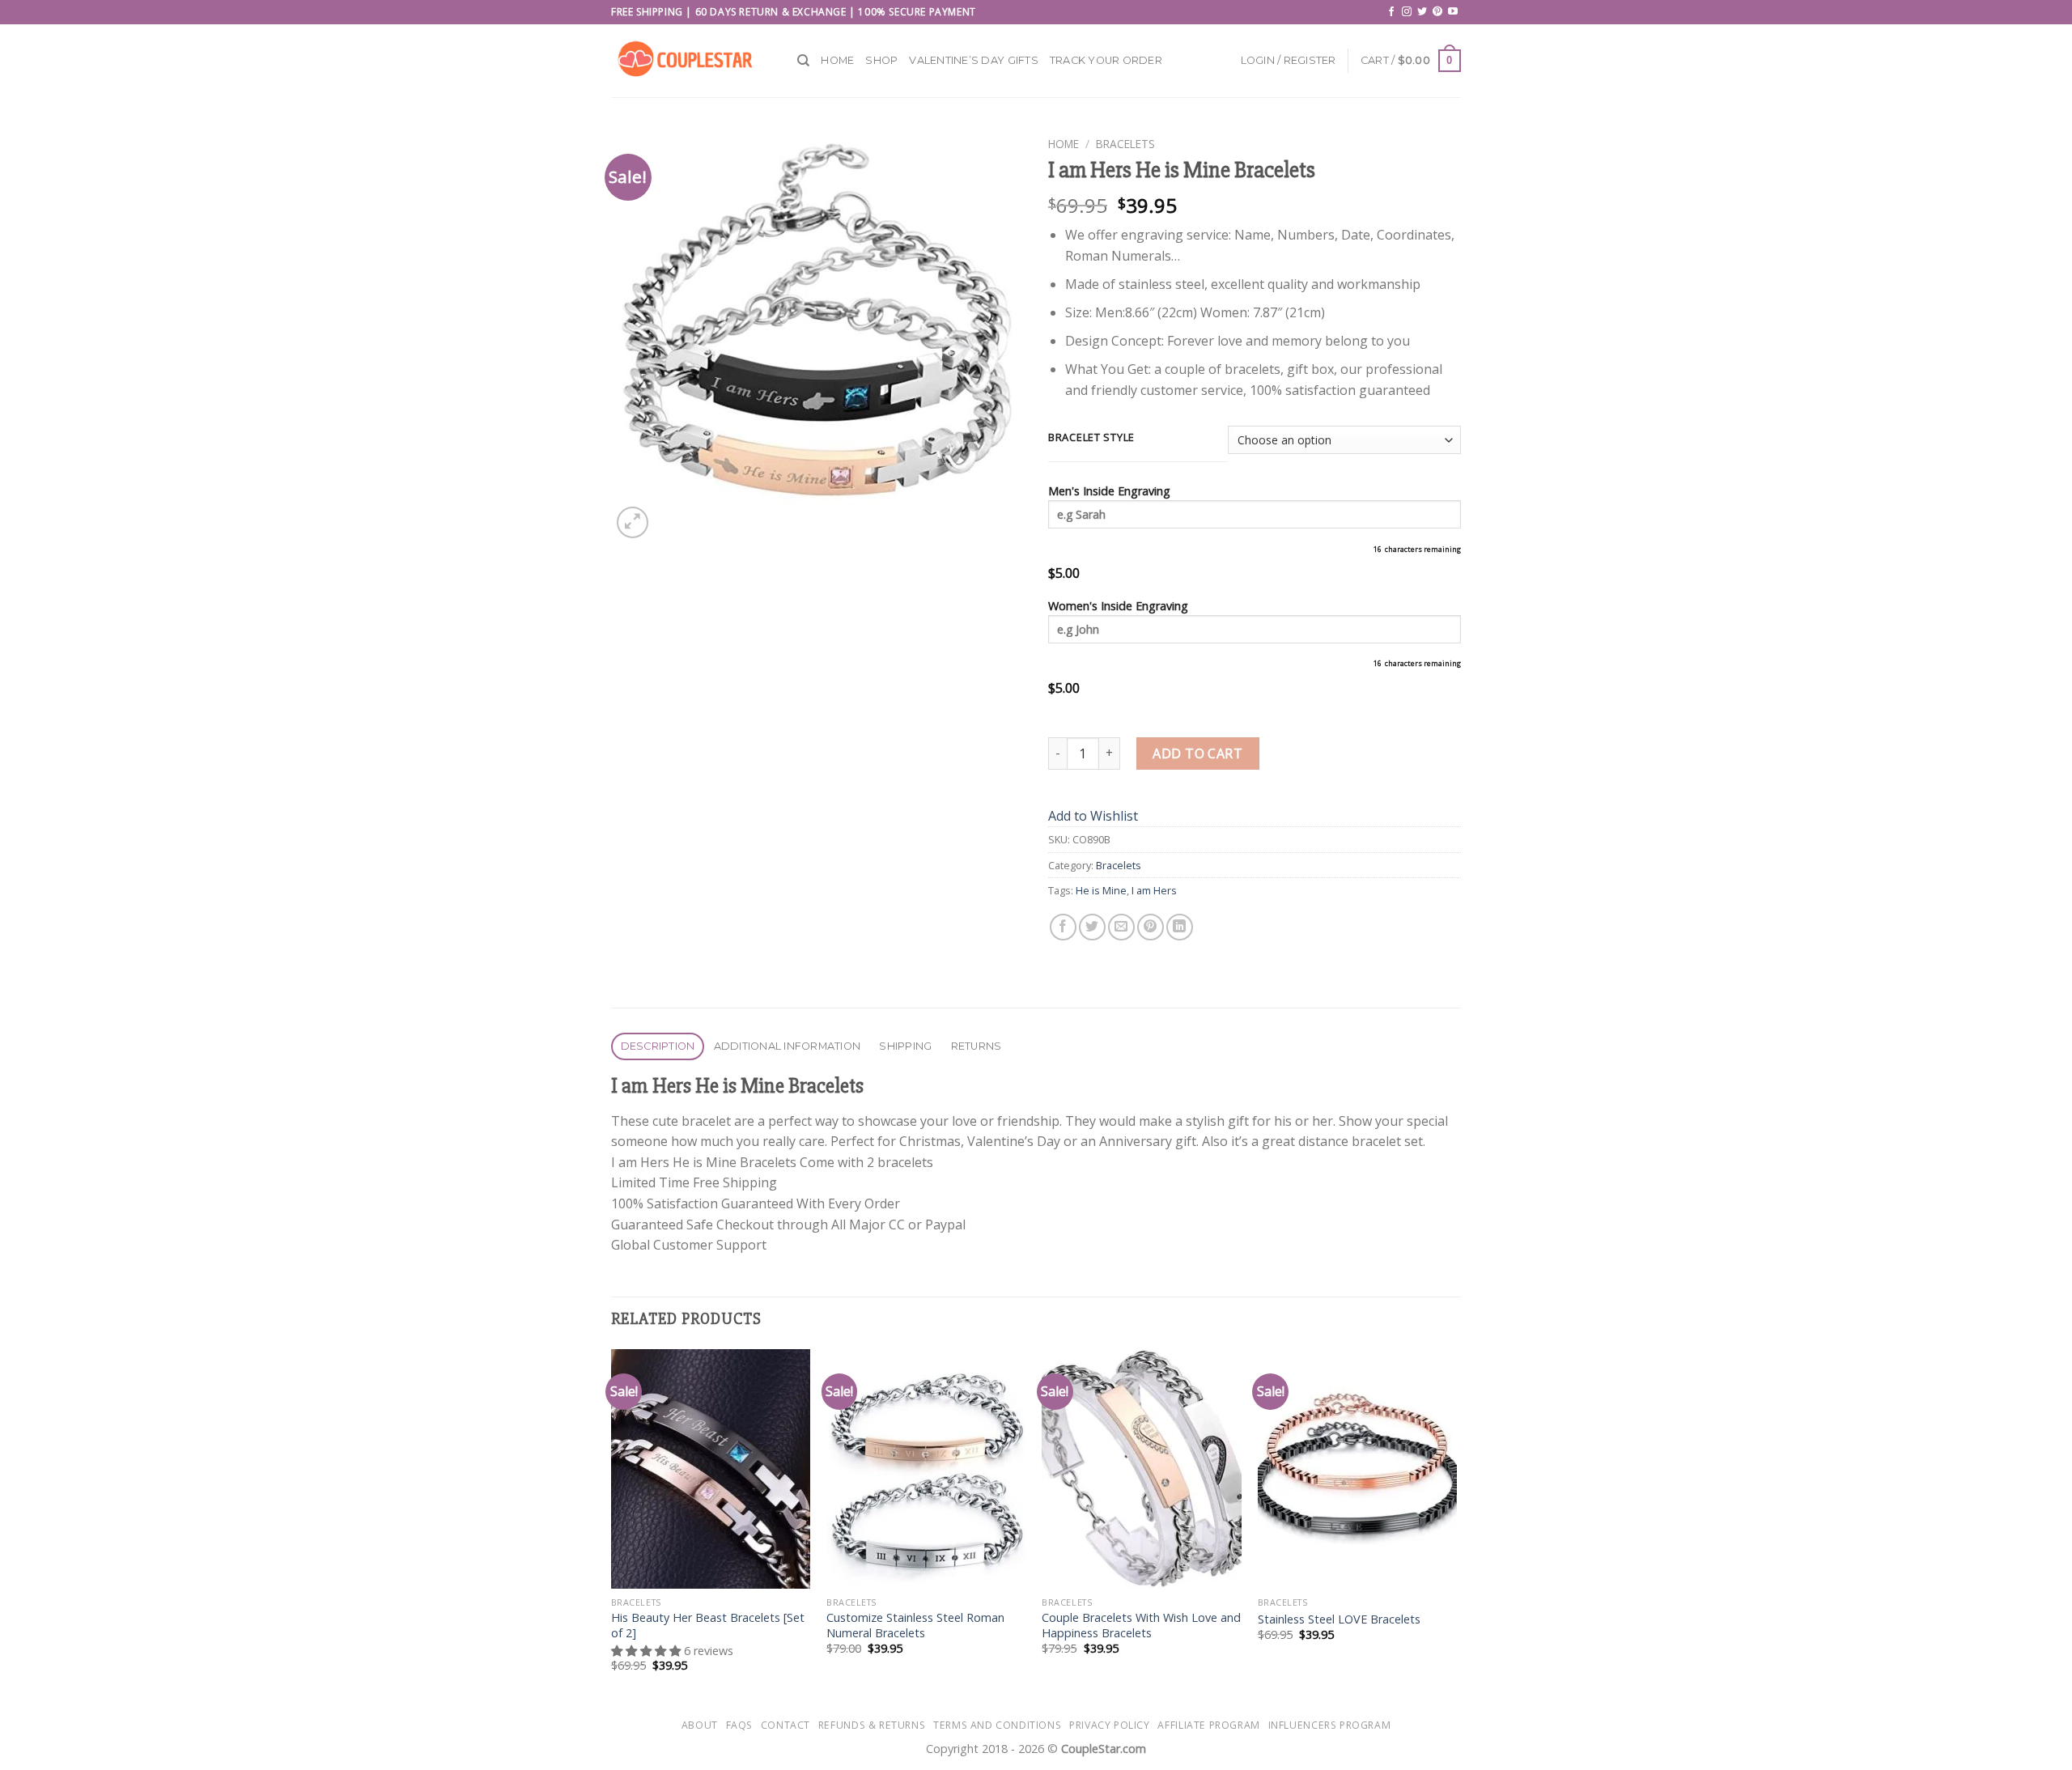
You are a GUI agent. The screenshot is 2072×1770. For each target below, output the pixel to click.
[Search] (803, 61)
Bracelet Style (1091, 438)
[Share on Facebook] (1063, 927)
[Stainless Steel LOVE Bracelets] (1358, 1469)
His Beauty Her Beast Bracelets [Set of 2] (708, 1626)
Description (658, 1046)
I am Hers (1154, 890)
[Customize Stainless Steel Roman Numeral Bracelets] (926, 1469)
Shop (881, 60)
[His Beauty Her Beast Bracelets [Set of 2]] (711, 1469)
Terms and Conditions (997, 1725)
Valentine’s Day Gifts (973, 60)
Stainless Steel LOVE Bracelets (1339, 1619)
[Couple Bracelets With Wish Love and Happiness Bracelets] (1142, 1469)
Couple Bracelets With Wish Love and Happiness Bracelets (1141, 1626)
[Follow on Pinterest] (1437, 12)
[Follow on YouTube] (1453, 12)
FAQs (739, 1725)
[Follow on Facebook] (1391, 12)
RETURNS (977, 1046)
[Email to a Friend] (1121, 927)
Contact (785, 1725)
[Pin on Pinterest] (1151, 927)
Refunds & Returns (872, 1725)
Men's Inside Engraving (1109, 491)
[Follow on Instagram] (1407, 12)
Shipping (905, 1046)
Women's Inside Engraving (1118, 606)
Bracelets (1125, 144)
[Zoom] (633, 522)
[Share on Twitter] (1092, 927)
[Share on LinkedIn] (1180, 927)
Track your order (1106, 60)
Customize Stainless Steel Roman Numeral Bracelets (915, 1626)
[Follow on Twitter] (1422, 12)
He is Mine (1101, 890)
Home (837, 60)
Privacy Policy (1110, 1725)
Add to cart (1197, 753)
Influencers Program (1330, 1725)
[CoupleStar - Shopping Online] (692, 61)
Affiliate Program (1208, 1725)
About (700, 1725)
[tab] (658, 1047)
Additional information (788, 1046)
